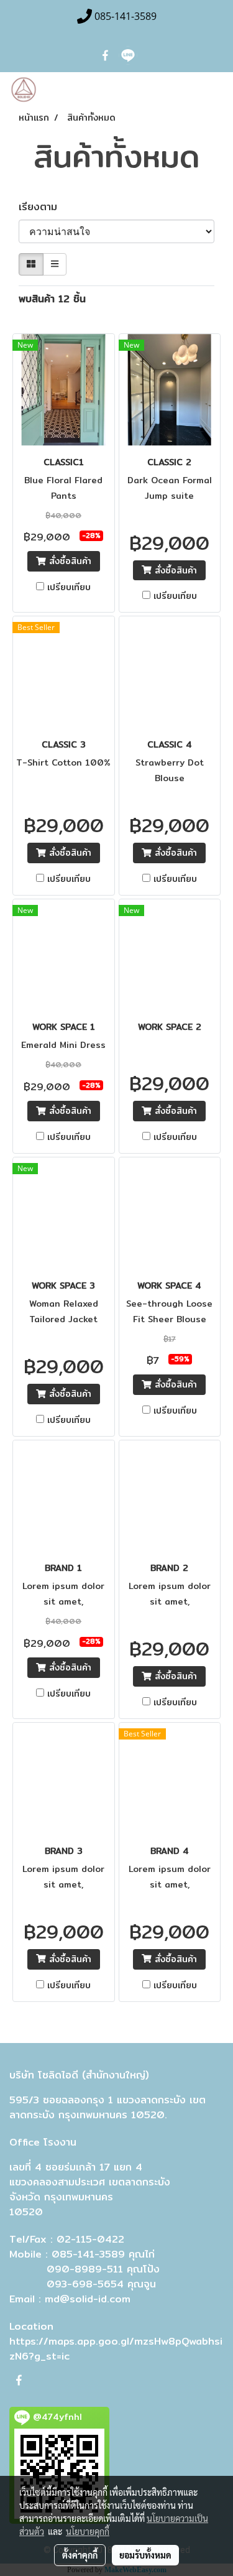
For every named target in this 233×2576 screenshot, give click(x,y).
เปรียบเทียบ (69, 587)
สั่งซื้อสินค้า (69, 561)
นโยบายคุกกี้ (88, 2531)
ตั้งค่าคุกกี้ (80, 2555)
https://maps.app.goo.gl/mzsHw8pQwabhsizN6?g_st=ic (116, 2349)
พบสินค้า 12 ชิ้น (52, 299)
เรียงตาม (43, 207)
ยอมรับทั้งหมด (145, 2555)
